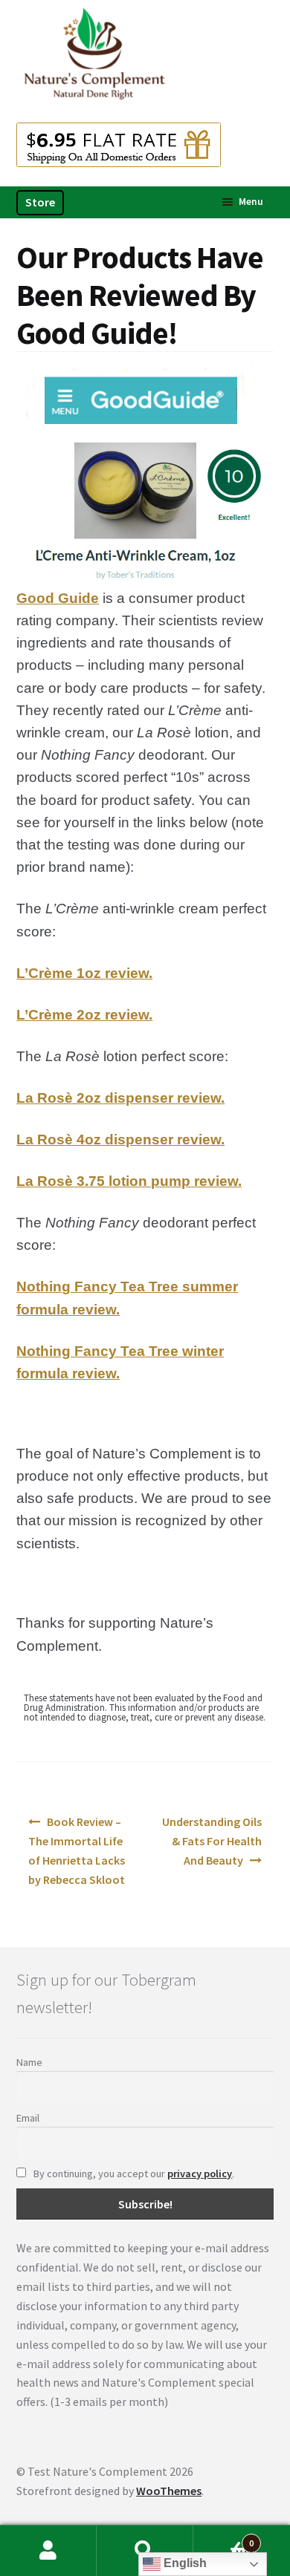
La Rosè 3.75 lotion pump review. (129, 1181)
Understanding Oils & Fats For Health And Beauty (212, 1841)
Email (28, 2118)
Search (145, 2551)
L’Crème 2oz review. (84, 1015)
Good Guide (58, 598)
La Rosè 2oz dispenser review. (120, 1098)
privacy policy (200, 2174)
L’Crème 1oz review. (84, 973)
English (184, 2563)
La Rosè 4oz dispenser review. (120, 1139)
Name (29, 2062)
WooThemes (169, 2491)
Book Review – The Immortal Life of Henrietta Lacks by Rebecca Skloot (77, 1851)
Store (40, 202)
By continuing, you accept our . (133, 2174)
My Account (48, 2551)
